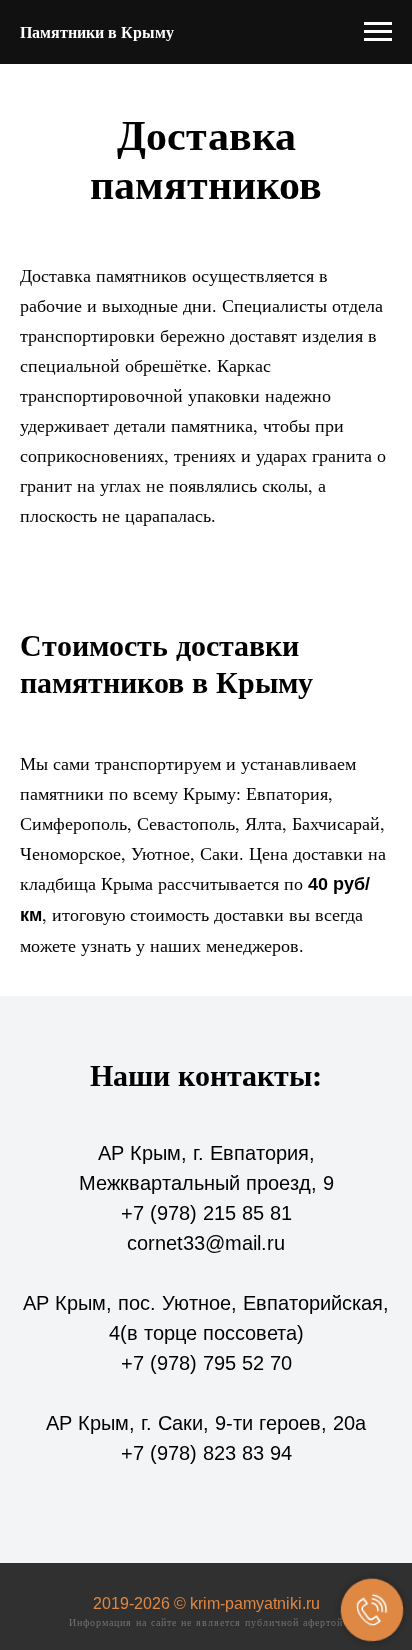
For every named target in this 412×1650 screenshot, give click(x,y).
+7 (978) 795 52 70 (206, 1363)
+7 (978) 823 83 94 (206, 1453)
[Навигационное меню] (378, 32)
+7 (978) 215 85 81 (206, 1213)
